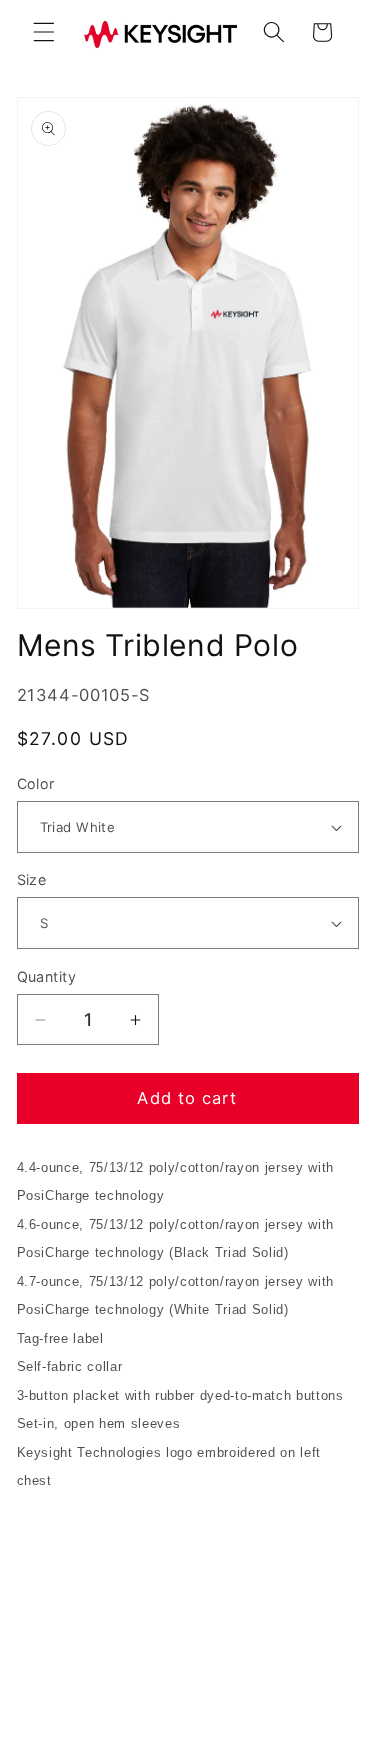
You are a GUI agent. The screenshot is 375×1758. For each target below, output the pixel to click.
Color (36, 783)
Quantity (47, 976)
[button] (44, 32)
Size (32, 879)
